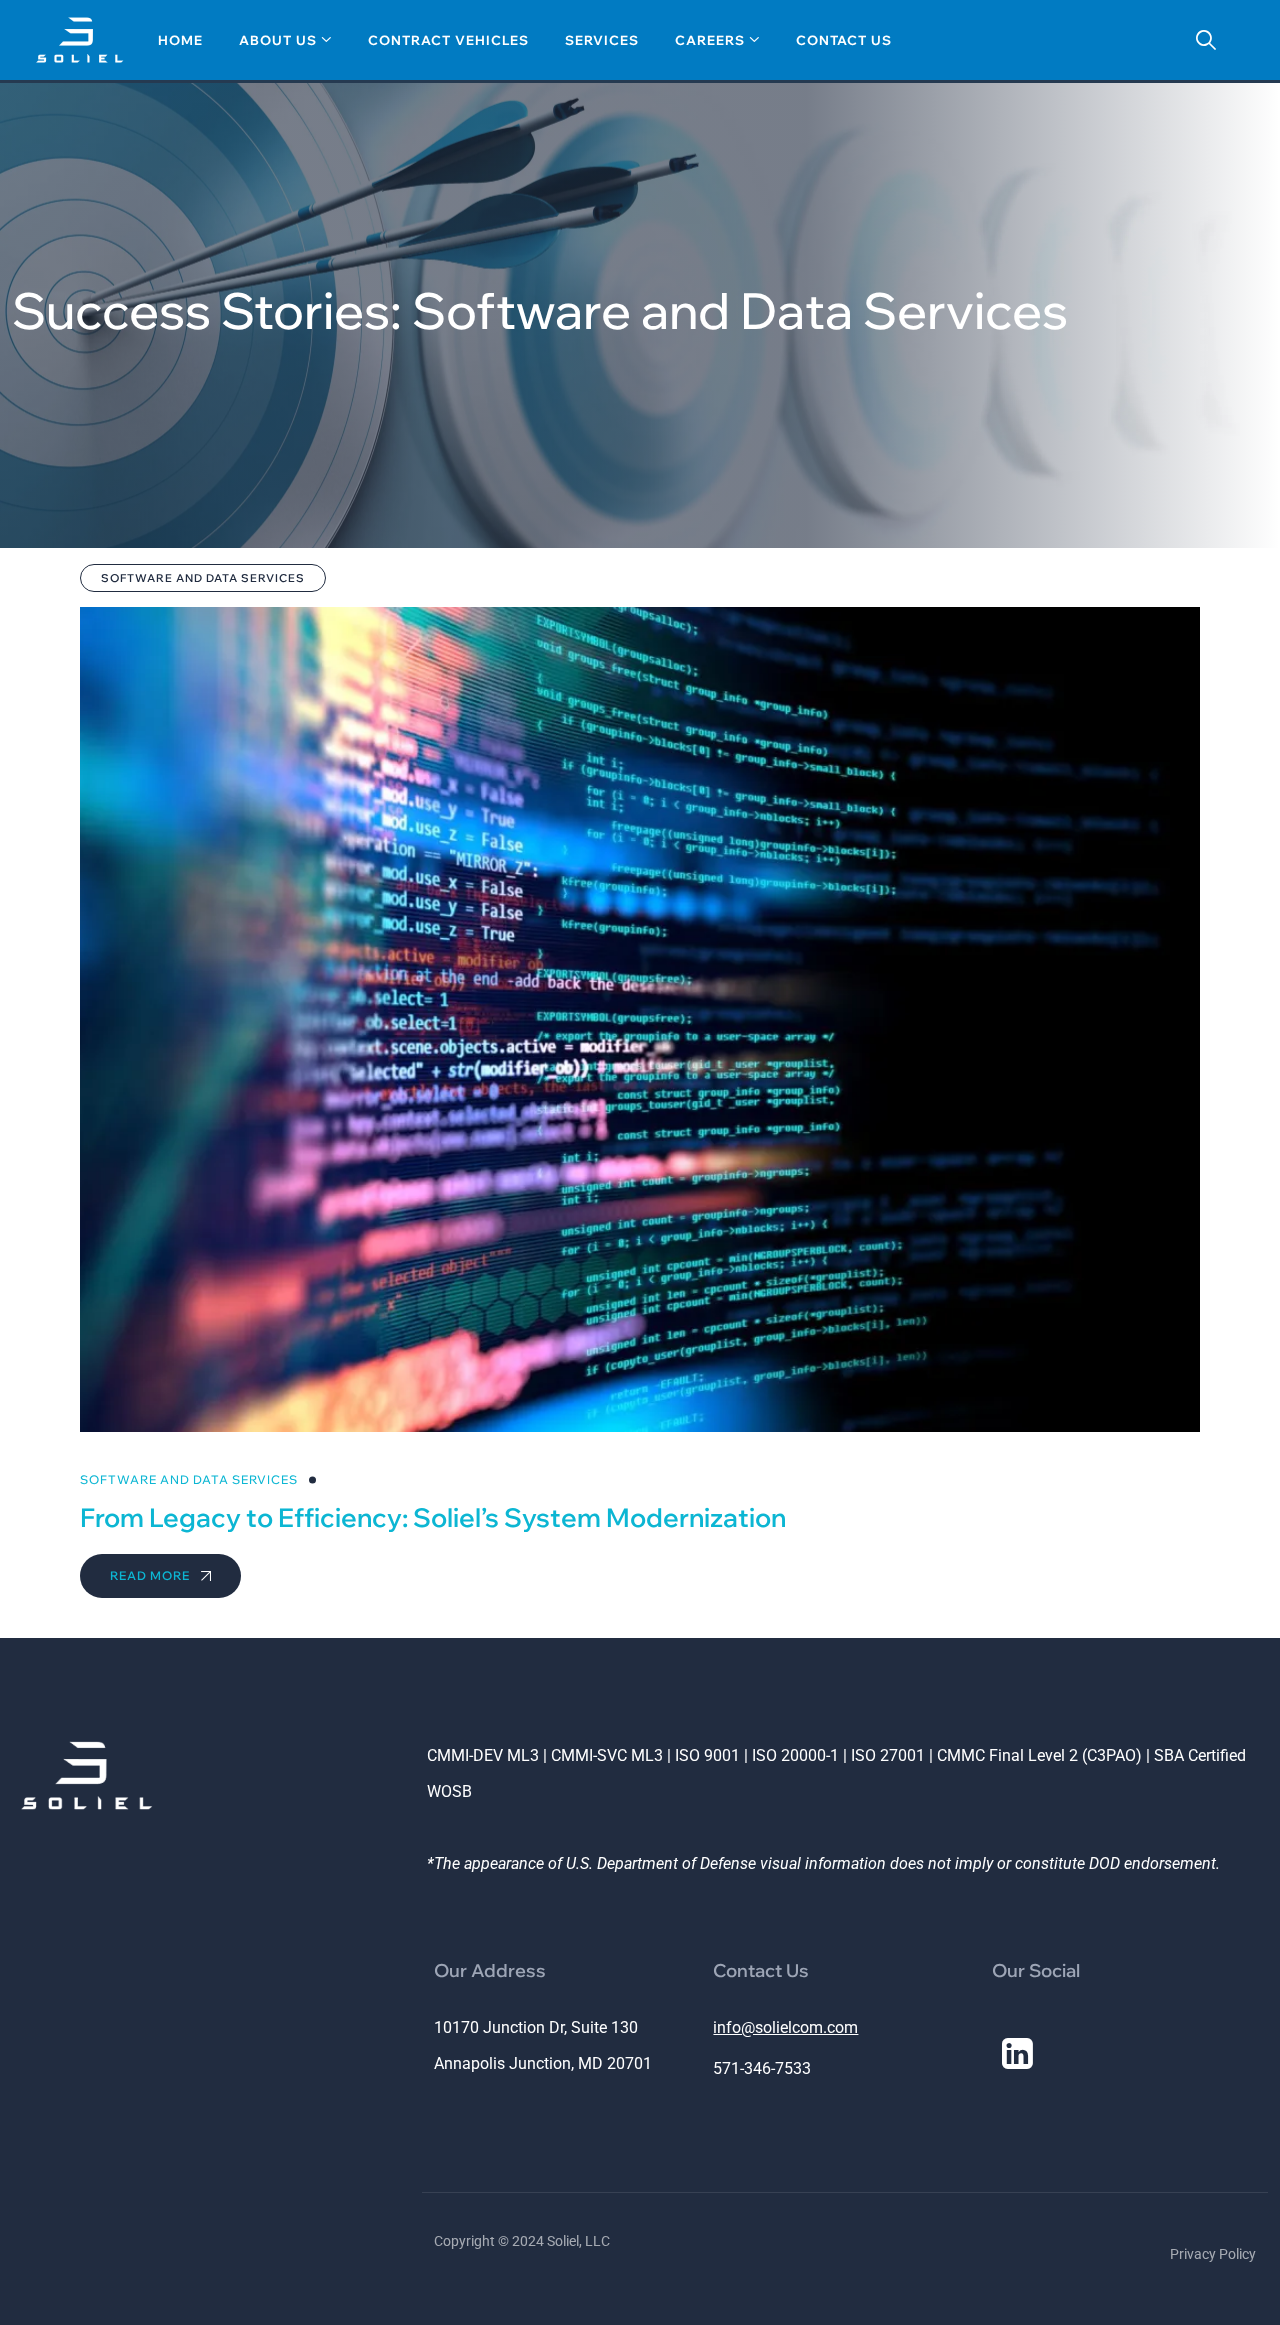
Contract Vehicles (448, 40)
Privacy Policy (1213, 2254)
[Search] (1206, 40)
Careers (710, 40)
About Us (278, 40)
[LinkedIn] (1017, 2053)
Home (180, 40)
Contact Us (844, 40)
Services (602, 40)
